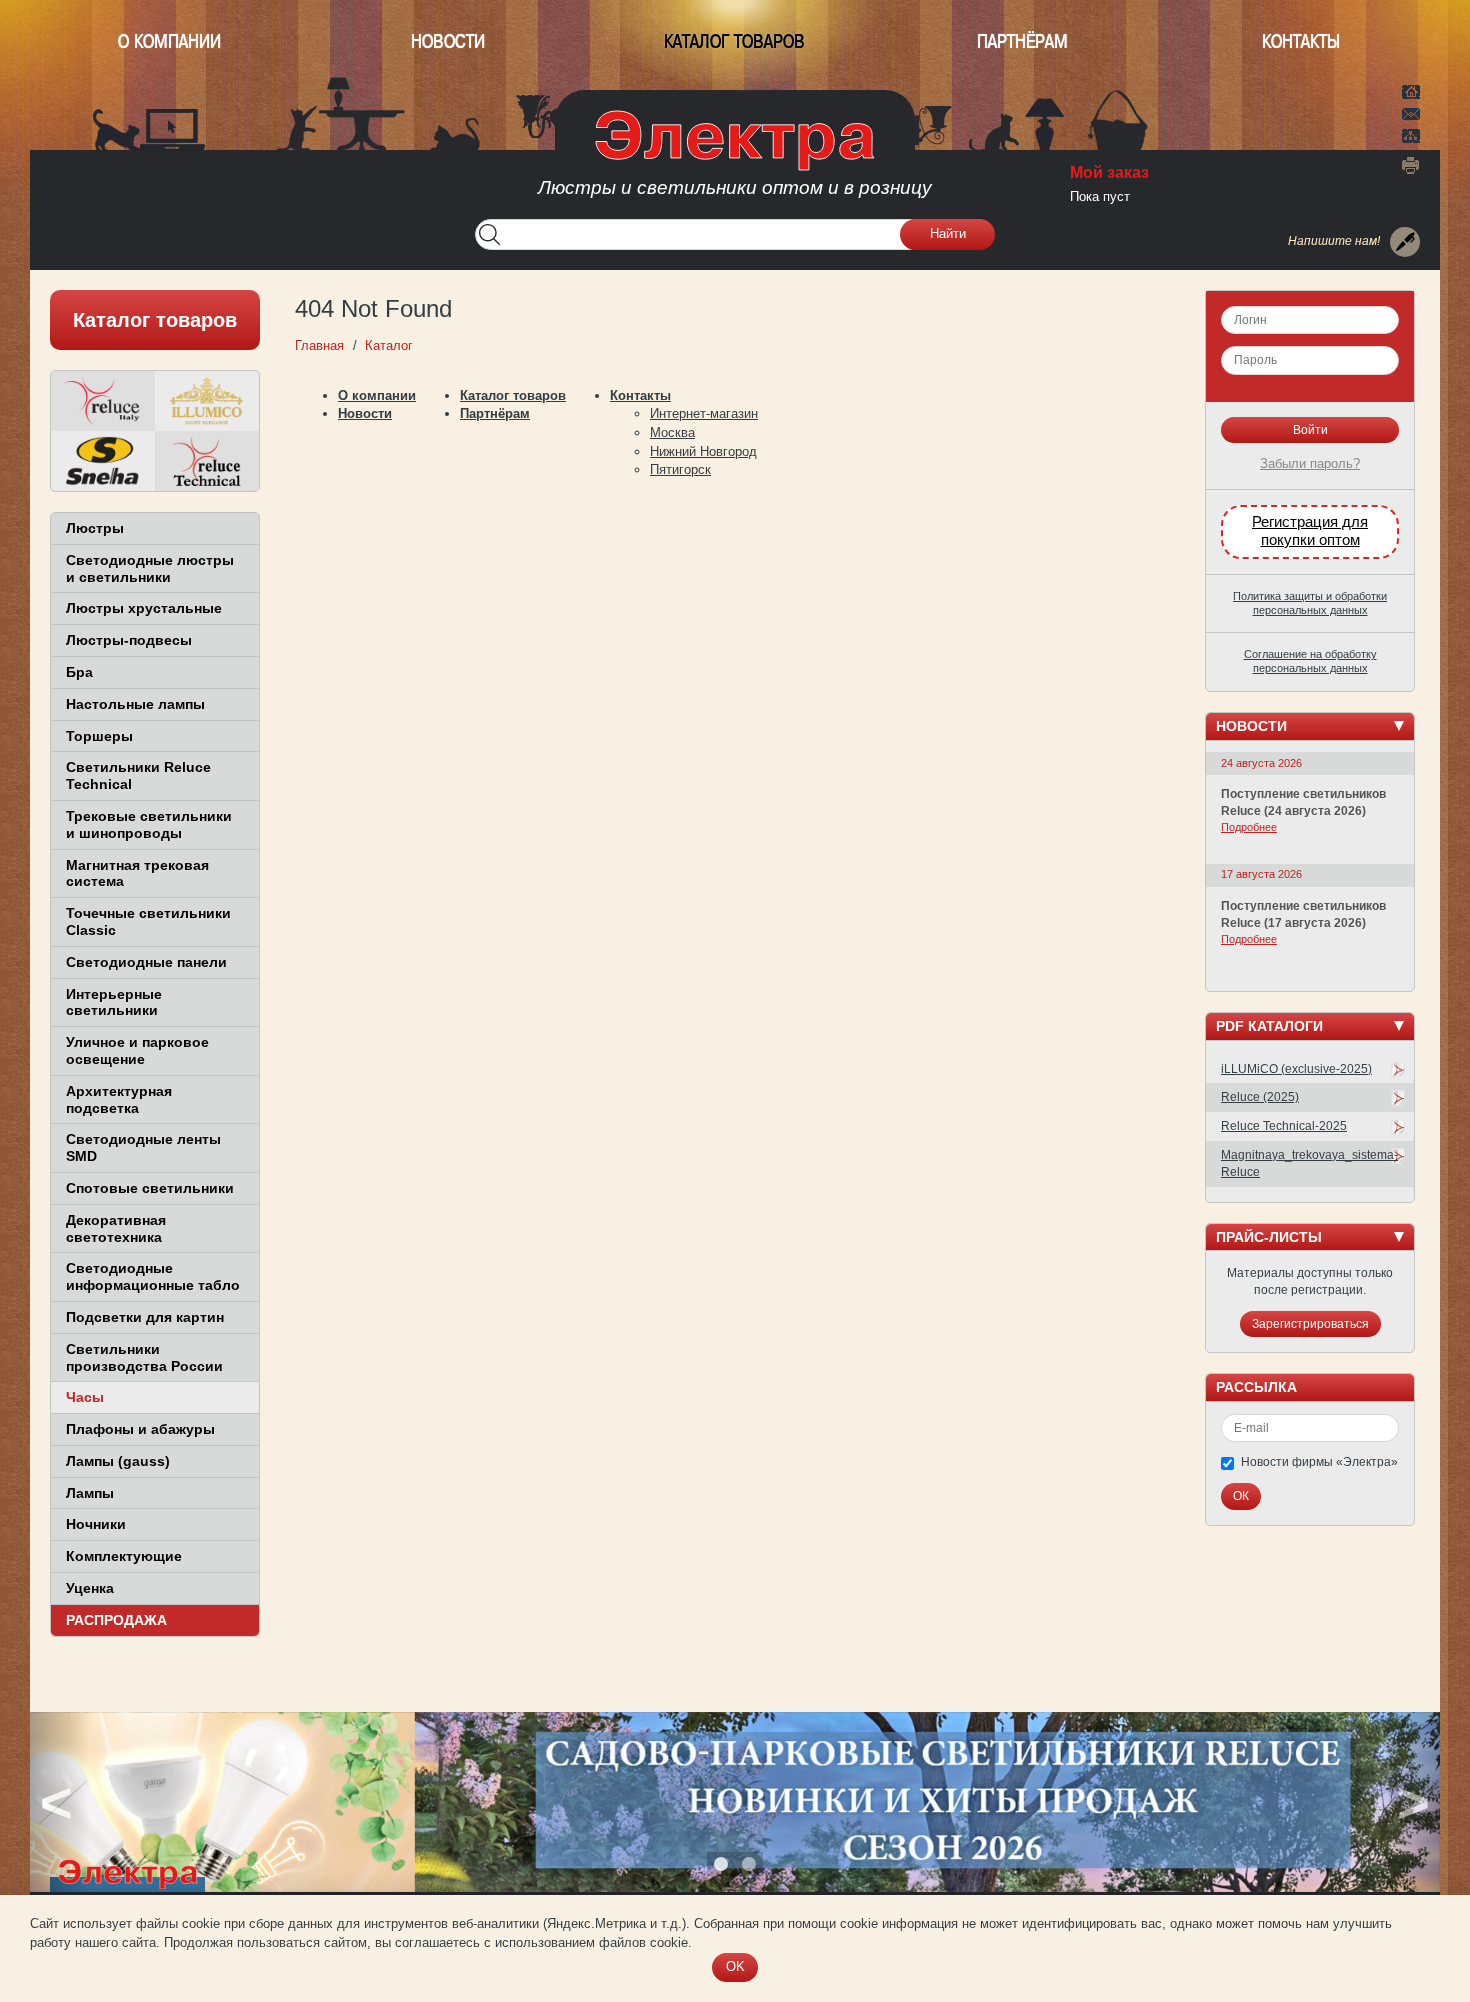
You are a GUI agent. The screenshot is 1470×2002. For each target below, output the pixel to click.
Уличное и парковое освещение (137, 1050)
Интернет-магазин (704, 413)
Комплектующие (124, 1556)
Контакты (1301, 41)
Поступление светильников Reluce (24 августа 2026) (1303, 802)
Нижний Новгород (703, 451)
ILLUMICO (207, 401)
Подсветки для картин (145, 1317)
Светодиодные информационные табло (153, 1276)
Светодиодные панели (146, 962)
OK (735, 1966)
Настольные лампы (135, 704)
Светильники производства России (144, 1357)
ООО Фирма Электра (735, 160)
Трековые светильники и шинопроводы (149, 824)
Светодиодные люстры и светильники (150, 568)
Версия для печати (1411, 165)
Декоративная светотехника (116, 1228)
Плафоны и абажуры (140, 1429)
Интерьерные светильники (114, 1002)
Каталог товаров (734, 41)
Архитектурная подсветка (119, 1099)
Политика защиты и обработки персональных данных (1310, 603)
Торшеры (99, 736)
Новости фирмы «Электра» (1319, 1462)
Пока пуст (1100, 196)
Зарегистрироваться (1310, 1324)
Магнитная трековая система (137, 873)
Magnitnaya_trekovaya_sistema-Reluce (1309, 1163)
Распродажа (116, 1620)
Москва (672, 432)
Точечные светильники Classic (148, 921)
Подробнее (1249, 827)
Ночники (96, 1524)
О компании (169, 41)
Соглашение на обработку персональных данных (1310, 661)
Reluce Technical (207, 461)
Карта (1411, 134)
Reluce (103, 401)
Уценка (90, 1588)
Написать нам (1411, 111)
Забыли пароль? (1310, 463)
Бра (79, 672)
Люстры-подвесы (129, 640)
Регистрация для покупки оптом (1310, 531)
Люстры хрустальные (144, 608)
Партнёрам (1022, 41)
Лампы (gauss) (118, 1461)
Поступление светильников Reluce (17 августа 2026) (1303, 914)
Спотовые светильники (150, 1188)
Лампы (90, 1493)
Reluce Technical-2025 (1284, 1126)
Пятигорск (680, 469)
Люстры (95, 528)
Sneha (103, 461)
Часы (85, 1397)
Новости (448, 41)
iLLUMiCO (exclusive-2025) (1296, 1069)
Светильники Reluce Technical (138, 775)
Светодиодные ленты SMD (143, 1147)
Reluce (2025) (1260, 1097)
